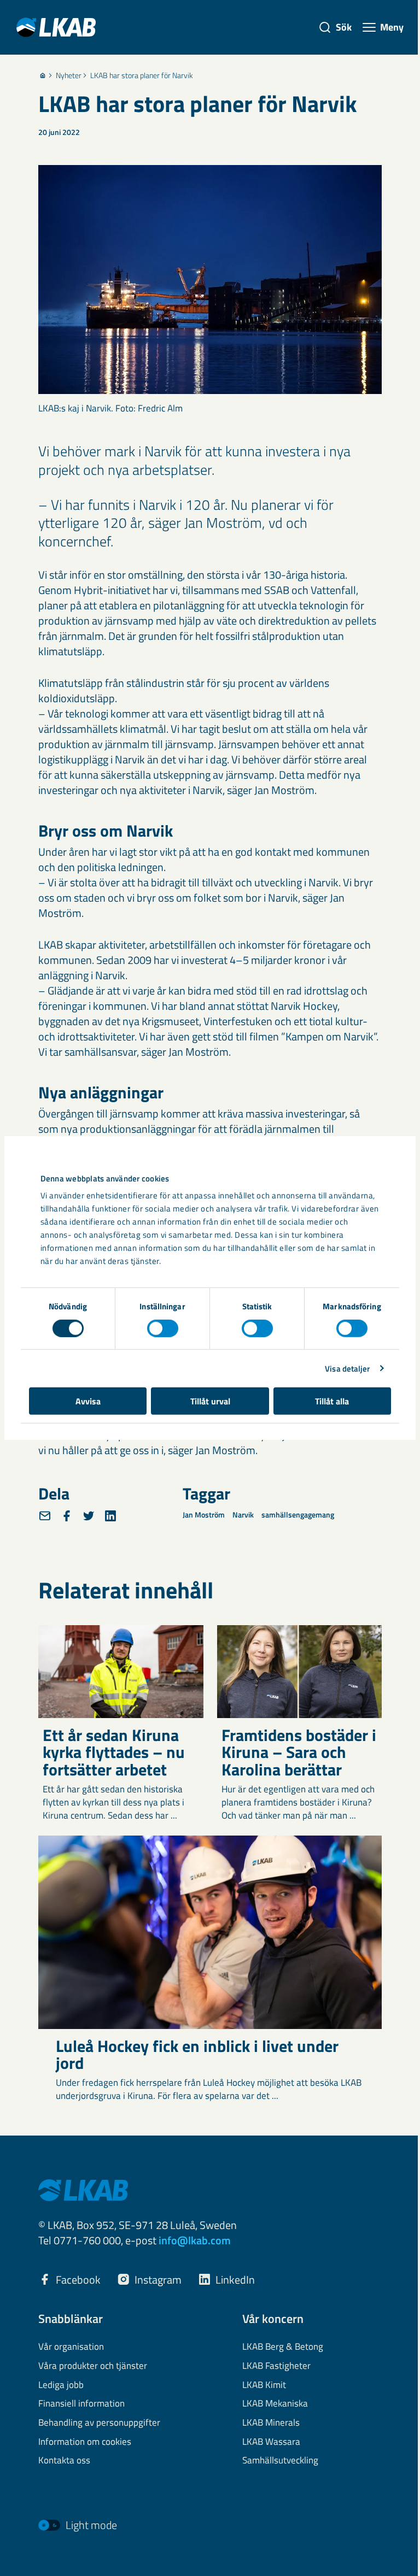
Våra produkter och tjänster (93, 2366)
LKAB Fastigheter (276, 2366)
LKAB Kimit (264, 2385)
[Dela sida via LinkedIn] (110, 1516)
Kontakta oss (64, 2461)
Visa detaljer (347, 1368)
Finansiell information (81, 2404)
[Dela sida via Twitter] (89, 1516)
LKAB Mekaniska (275, 2404)
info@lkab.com (195, 2240)
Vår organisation (71, 2347)
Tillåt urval (210, 1401)
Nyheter (69, 75)
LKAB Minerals (271, 2423)
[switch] (163, 1328)
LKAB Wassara (271, 2442)
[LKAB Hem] (56, 27)
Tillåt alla (332, 1401)
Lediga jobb (61, 2385)
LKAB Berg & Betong (283, 2347)
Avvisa (88, 1401)
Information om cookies (85, 2442)
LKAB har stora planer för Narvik (142, 75)
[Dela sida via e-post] (45, 1516)
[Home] (43, 75)
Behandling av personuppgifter (99, 2423)
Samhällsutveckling (280, 2461)
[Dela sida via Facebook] (67, 1516)
